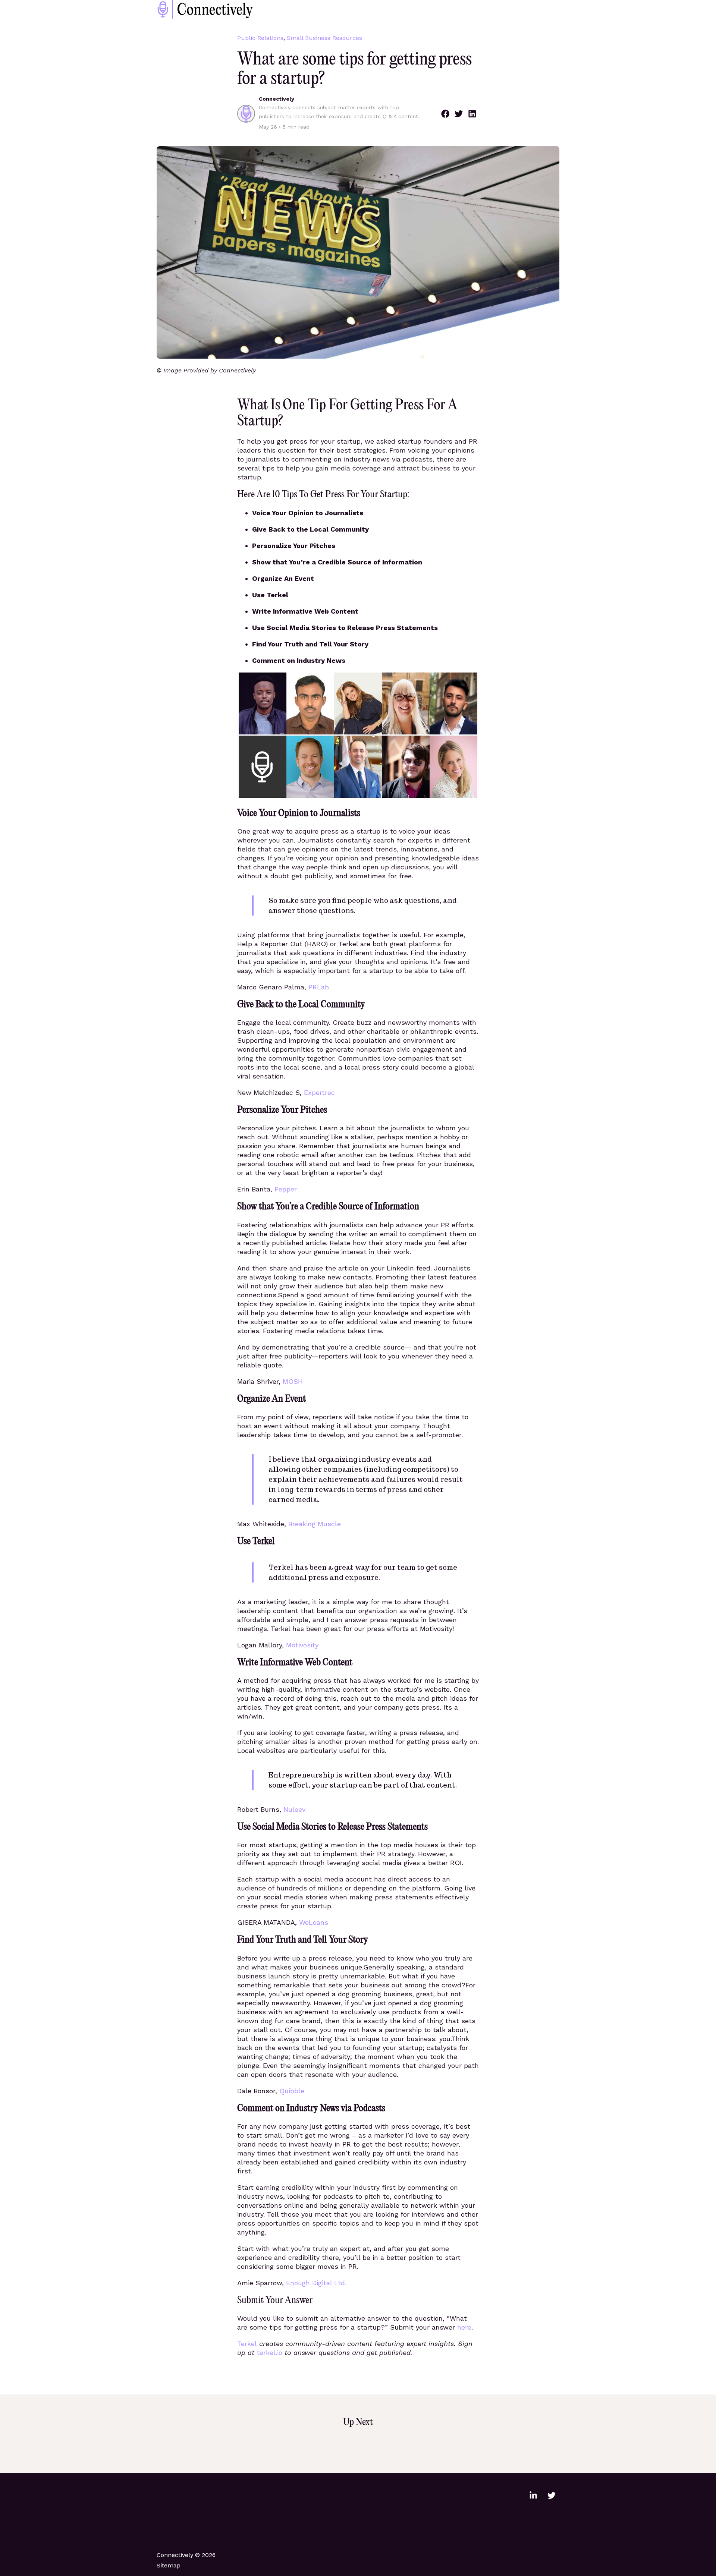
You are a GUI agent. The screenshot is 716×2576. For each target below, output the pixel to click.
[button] (445, 114)
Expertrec (319, 1092)
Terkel (247, 2344)
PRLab (319, 987)
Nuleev (294, 1809)
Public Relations (260, 38)
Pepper (286, 1189)
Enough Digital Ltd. (316, 2283)
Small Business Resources (324, 38)
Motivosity (302, 1645)
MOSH (293, 1381)
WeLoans (314, 1922)
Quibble (292, 2091)
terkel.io (269, 2353)
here (464, 2327)
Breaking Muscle (315, 1524)
